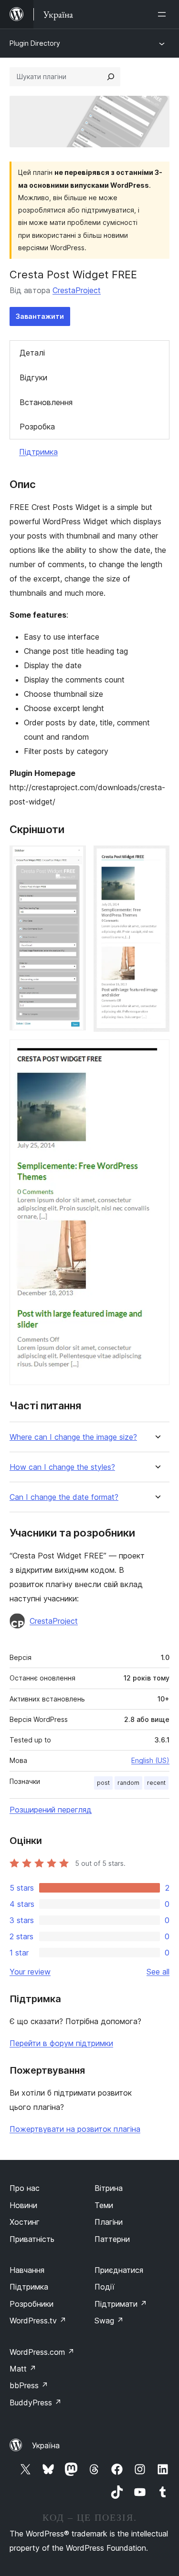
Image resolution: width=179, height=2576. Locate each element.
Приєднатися (119, 2270)
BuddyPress (36, 2403)
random (128, 1783)
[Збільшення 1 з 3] (73, 858)
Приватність (32, 2239)
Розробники (32, 2304)
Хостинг (25, 2222)
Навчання (27, 2270)
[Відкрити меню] (164, 14)
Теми (104, 2205)
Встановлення (46, 402)
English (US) (150, 1760)
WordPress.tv (38, 2321)
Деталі (32, 353)
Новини (23, 2205)
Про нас (25, 2188)
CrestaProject (77, 290)
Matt (23, 2369)
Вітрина (109, 2188)
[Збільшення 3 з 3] (157, 1052)
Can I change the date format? (64, 1497)
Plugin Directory (35, 43)
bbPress (29, 2385)
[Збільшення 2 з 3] (157, 858)
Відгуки (33, 377)
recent (156, 1783)
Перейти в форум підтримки (61, 2043)
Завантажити (40, 316)
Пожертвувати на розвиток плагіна (75, 2129)
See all (158, 1972)
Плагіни (109, 2222)
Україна (46, 2445)
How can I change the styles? (62, 1467)
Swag (109, 2321)
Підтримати (121, 2304)
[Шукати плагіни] (111, 77)
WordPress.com (42, 2352)
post (103, 1783)
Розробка (37, 427)
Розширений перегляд (51, 1810)
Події (105, 2287)
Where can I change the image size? (73, 1437)
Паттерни (112, 2239)
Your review (30, 1972)
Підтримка (38, 452)
